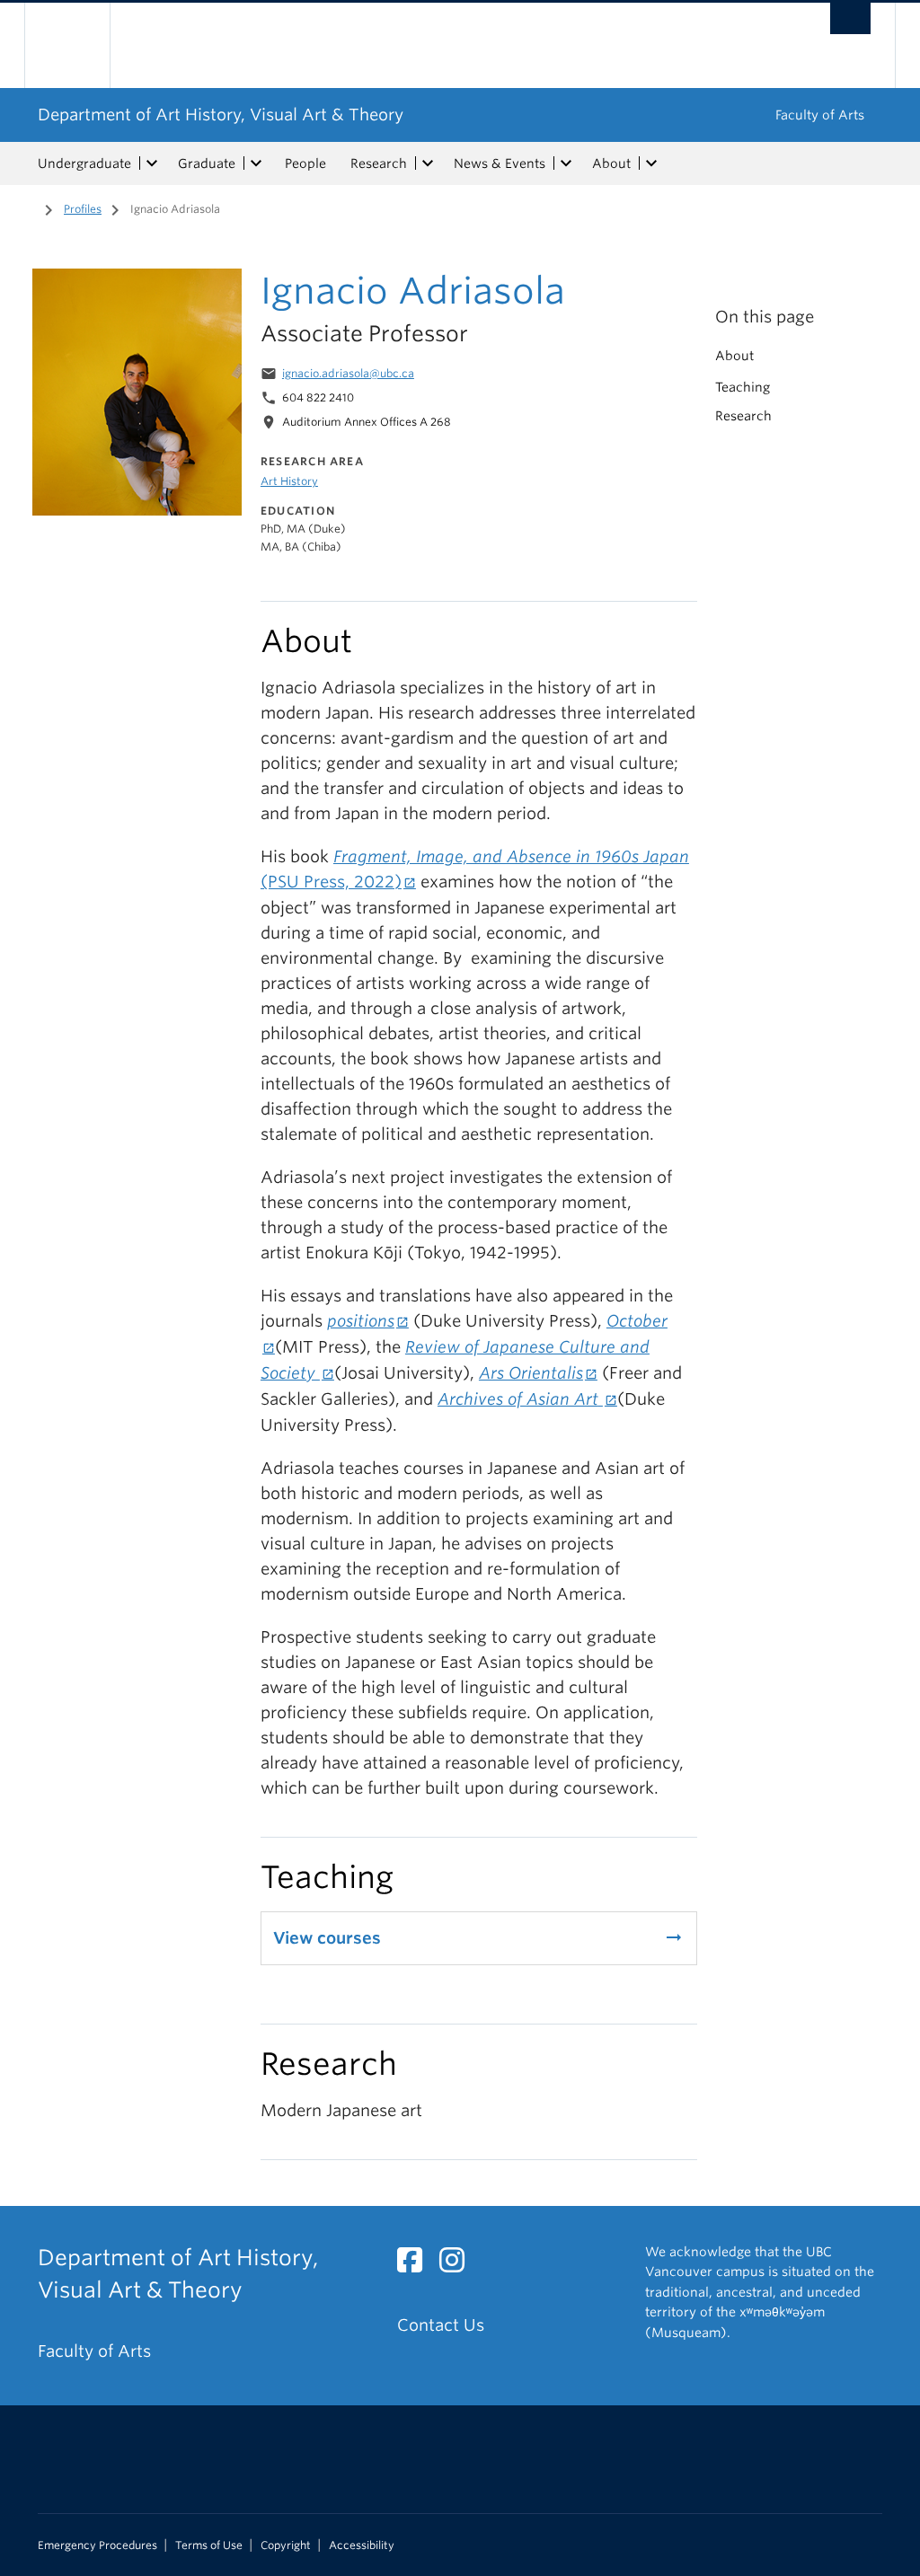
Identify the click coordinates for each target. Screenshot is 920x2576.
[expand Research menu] (428, 163)
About (611, 163)
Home (24, 207)
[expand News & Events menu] (566, 163)
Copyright (286, 2545)
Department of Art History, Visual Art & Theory (221, 115)
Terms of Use (209, 2545)
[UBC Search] (850, 18)
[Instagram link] (459, 2265)
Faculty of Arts (820, 115)
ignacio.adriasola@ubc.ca (348, 373)
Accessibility (362, 2545)
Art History (289, 481)
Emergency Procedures (97, 2545)
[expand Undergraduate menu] (152, 163)
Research (379, 163)
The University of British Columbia (80, 45)
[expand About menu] (651, 163)
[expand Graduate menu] (256, 163)
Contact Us (441, 2325)
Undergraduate (84, 163)
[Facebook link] (416, 2265)
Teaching (743, 387)
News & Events (500, 163)
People (305, 163)
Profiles (83, 209)
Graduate (207, 163)
